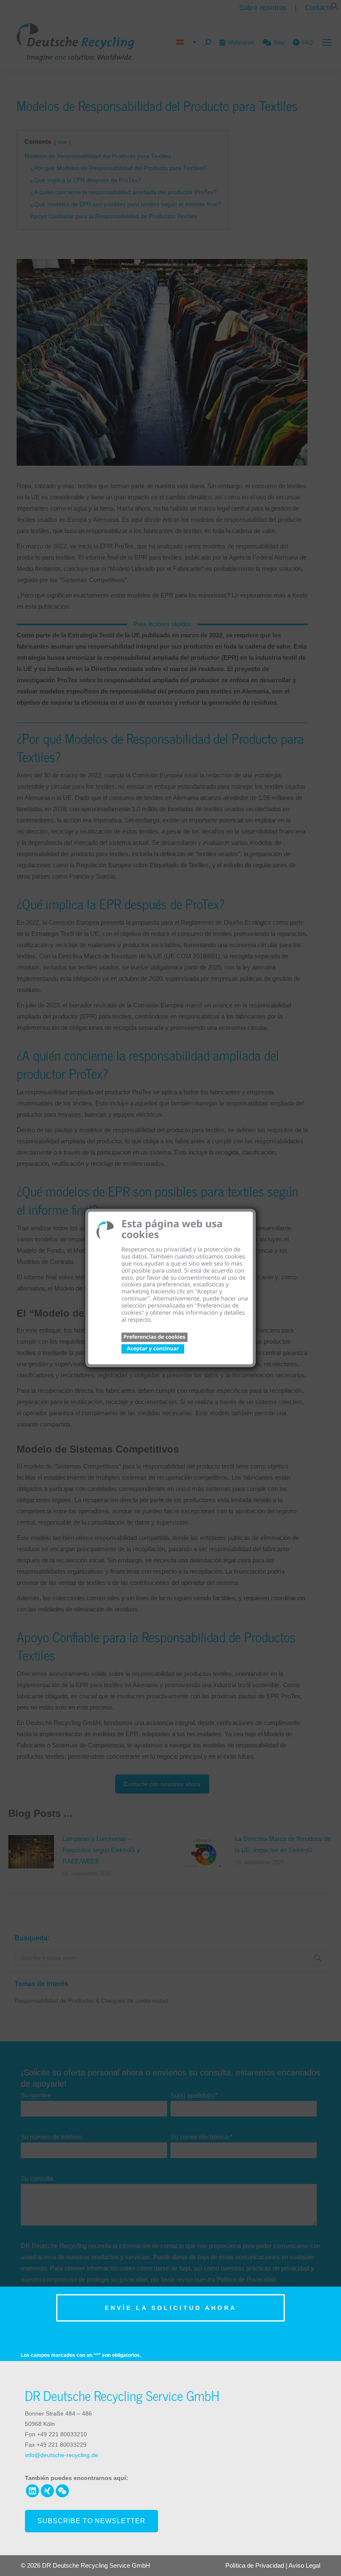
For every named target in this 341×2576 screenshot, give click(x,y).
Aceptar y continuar (153, 1348)
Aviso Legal (304, 2565)
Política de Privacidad (255, 2565)
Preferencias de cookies (154, 1336)
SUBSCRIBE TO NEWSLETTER (86, 2521)
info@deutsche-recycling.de (62, 2455)
